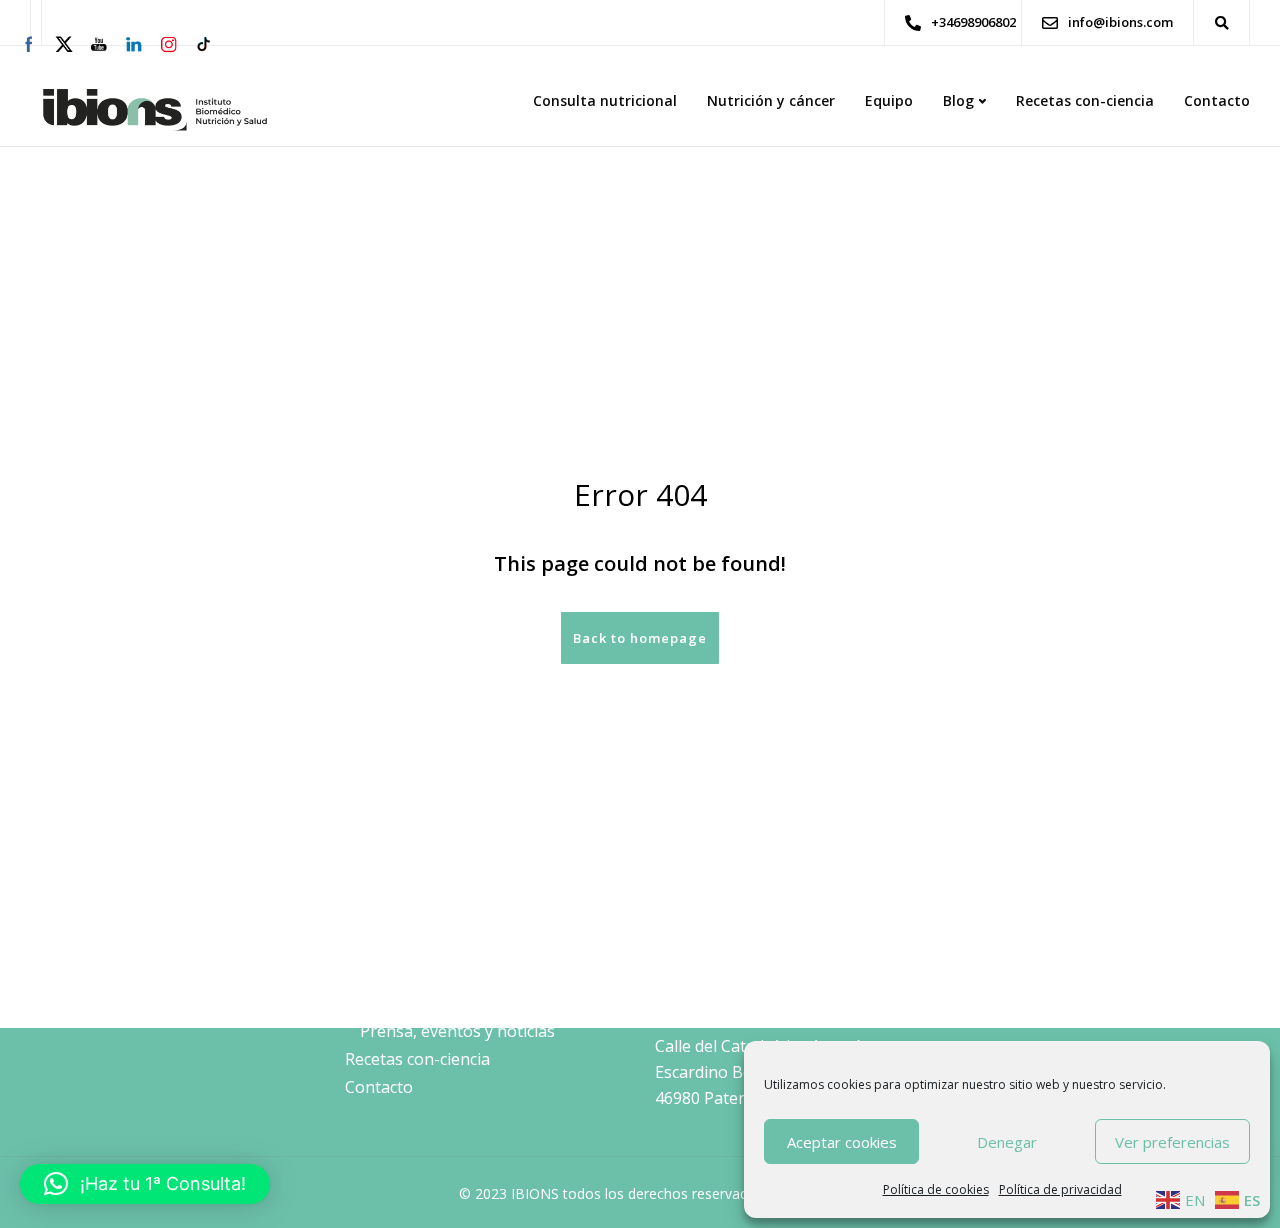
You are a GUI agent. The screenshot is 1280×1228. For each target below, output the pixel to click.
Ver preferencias (1172, 1142)
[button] (145, 1184)
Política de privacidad (1060, 1189)
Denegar (1007, 1142)
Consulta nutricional (605, 100)
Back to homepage (640, 638)
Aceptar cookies (842, 1142)
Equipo (889, 100)
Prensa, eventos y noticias (457, 1031)
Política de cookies (936, 1189)
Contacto (1217, 100)
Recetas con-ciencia (1085, 100)
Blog (958, 100)
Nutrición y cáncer (771, 100)
